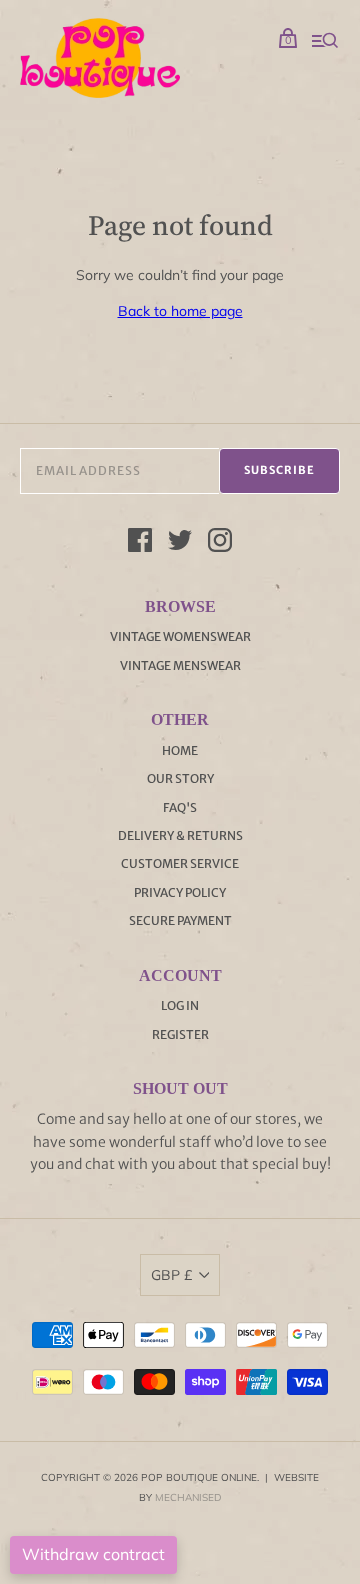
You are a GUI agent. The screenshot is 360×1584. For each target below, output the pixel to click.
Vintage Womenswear (180, 636)
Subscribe (279, 470)
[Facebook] (140, 543)
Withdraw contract (93, 1554)
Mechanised (188, 1497)
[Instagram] (220, 543)
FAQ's (180, 807)
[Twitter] (180, 543)
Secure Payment (180, 920)
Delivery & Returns (180, 835)
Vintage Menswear (180, 665)
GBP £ (171, 1275)
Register (180, 1034)
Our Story (180, 778)
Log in (180, 1005)
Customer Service (180, 863)
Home (180, 750)
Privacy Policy (180, 892)
